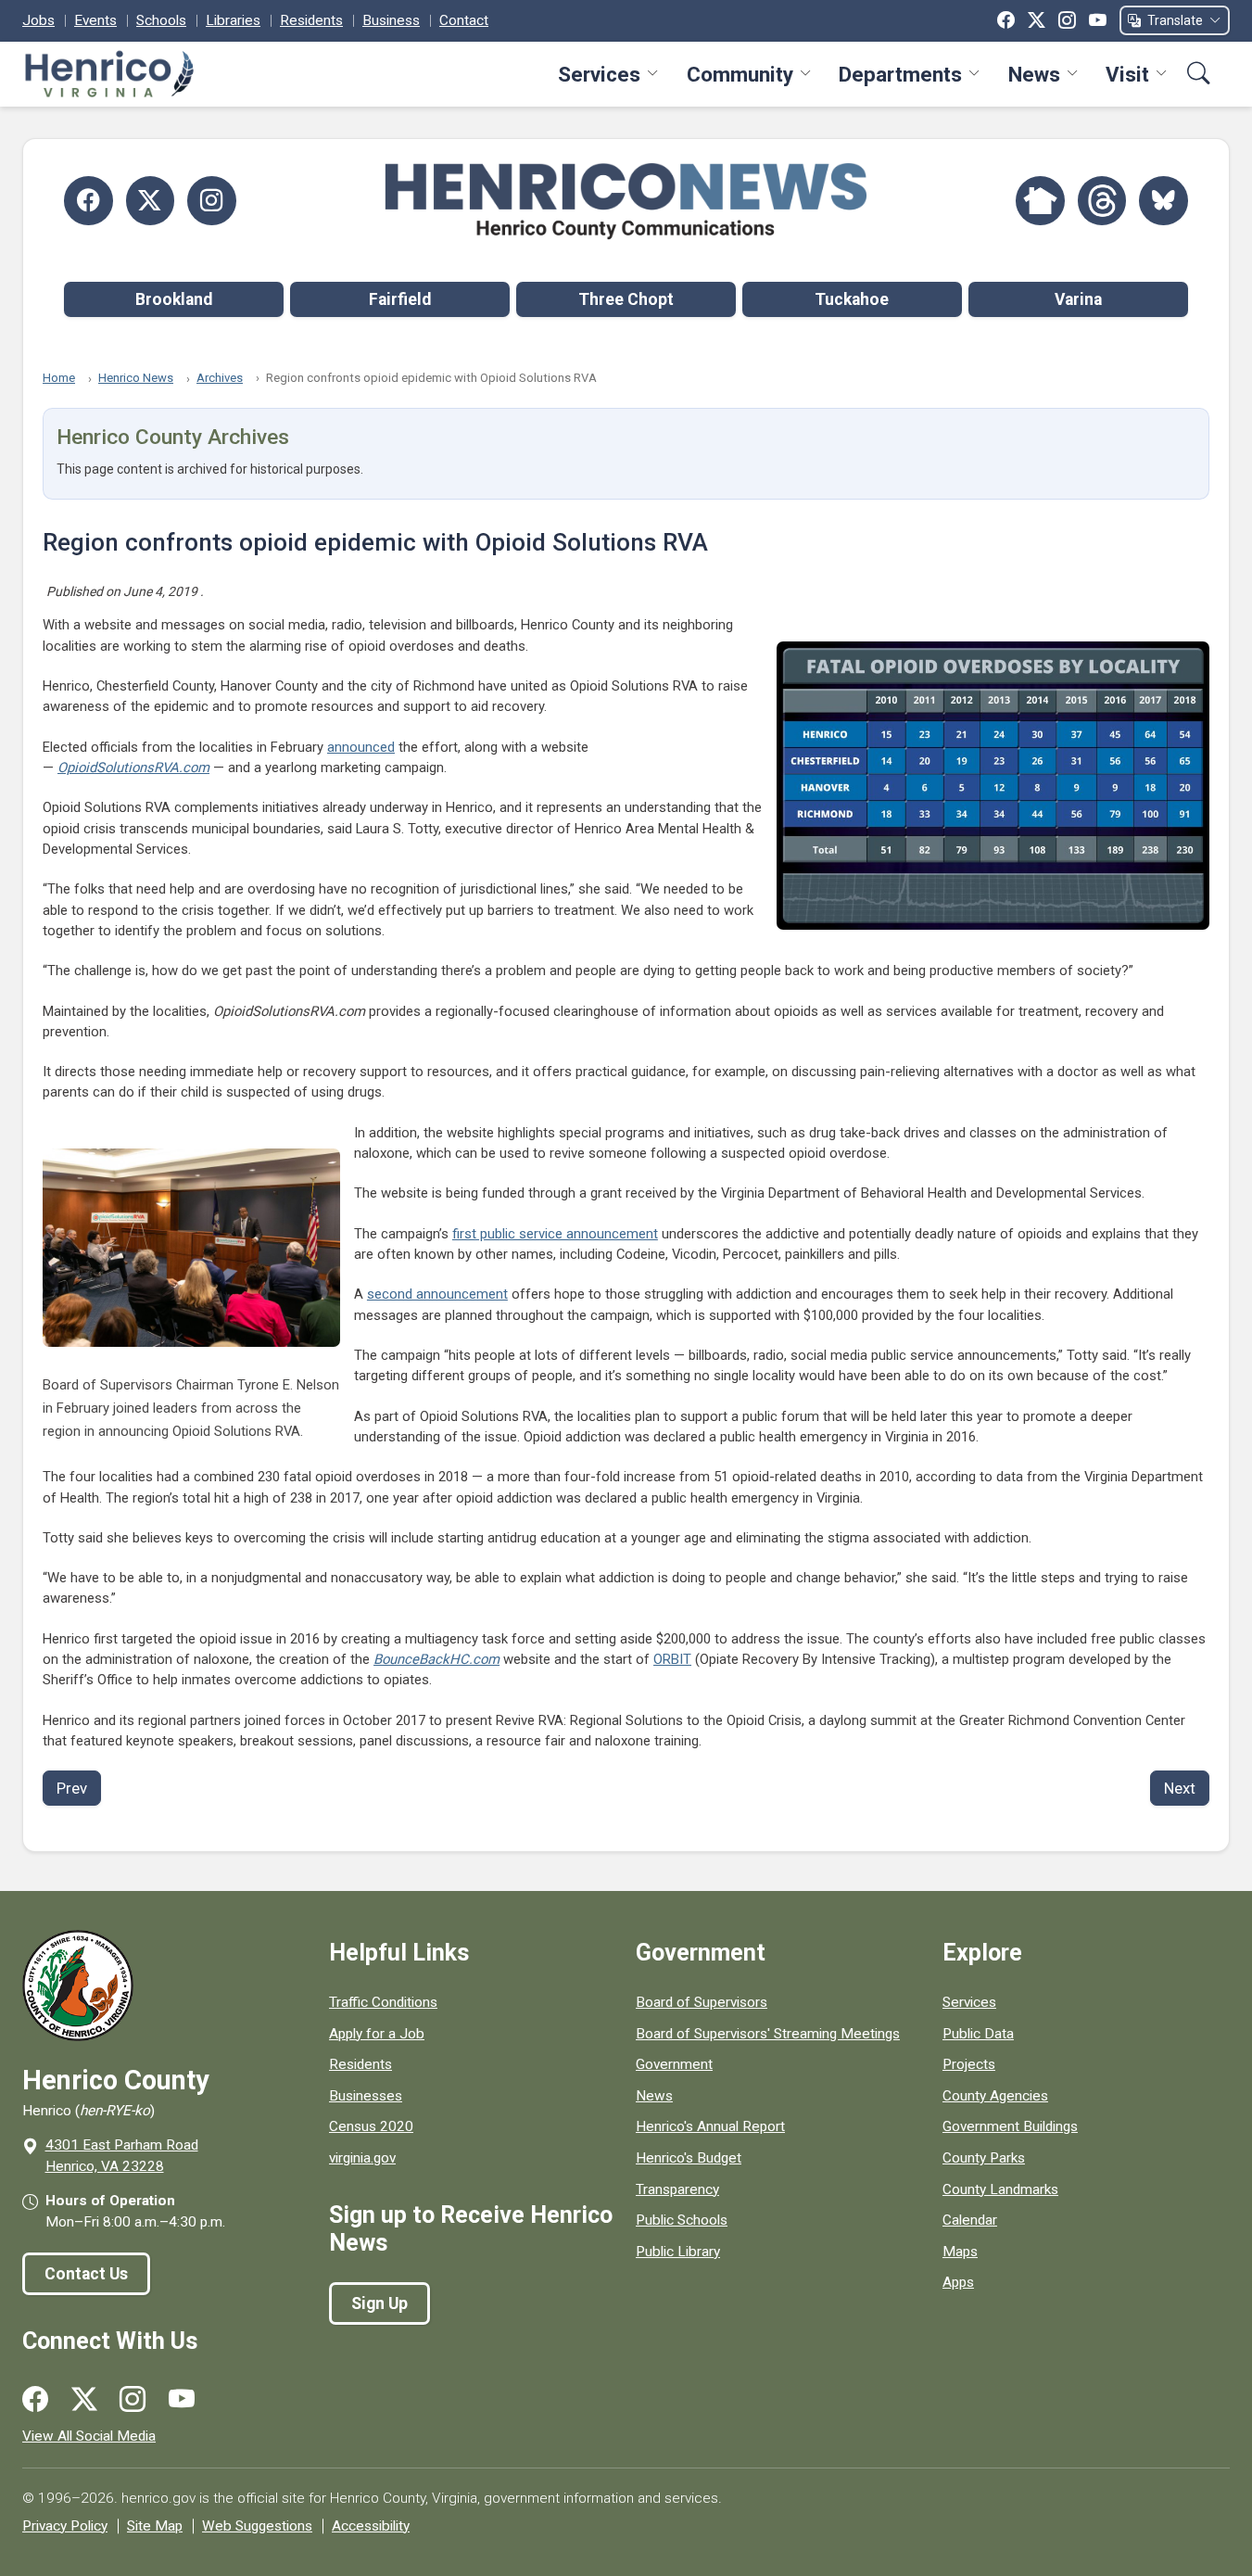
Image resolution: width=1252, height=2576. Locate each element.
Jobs (38, 20)
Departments (900, 74)
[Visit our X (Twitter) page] (84, 2400)
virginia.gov (362, 2158)
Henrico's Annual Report (710, 2126)
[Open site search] (1199, 74)
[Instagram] (1067, 20)
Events (95, 20)
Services (599, 74)
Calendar (970, 2220)
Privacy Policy (65, 2526)
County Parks (984, 2158)
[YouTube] (1098, 20)
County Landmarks (1000, 2189)
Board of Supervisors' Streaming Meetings (768, 2034)
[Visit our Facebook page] (35, 2400)
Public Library (678, 2252)
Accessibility (371, 2526)
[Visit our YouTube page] (182, 2400)
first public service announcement (555, 1234)
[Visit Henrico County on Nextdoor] (1040, 201)
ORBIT (672, 1659)
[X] (1037, 20)
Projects (969, 2064)
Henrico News (136, 378)
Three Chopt (626, 299)
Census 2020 (371, 2126)
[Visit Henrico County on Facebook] (89, 201)
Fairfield (400, 299)
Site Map (155, 2526)
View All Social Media (89, 2436)
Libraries (233, 20)
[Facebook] (1006, 20)
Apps (958, 2282)
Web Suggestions (257, 2526)
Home (59, 378)
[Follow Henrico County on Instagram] (212, 201)
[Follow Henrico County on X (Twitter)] (151, 201)
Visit (1127, 74)
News (1034, 74)
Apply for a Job (377, 2034)
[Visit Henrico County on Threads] (1102, 201)
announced (361, 747)
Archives (220, 378)
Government (674, 2064)
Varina (1078, 299)
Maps (960, 2252)
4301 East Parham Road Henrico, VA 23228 (122, 2156)
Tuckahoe (852, 299)
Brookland (174, 299)
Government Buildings (1010, 2126)
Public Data (978, 2034)
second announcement (437, 1294)
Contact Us (86, 2274)
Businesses (366, 2096)
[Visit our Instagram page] (133, 2400)
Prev (72, 1788)
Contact (464, 20)
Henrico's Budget (689, 2158)
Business (391, 20)
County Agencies (995, 2096)
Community (740, 74)
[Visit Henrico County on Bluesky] (1163, 201)
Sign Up (379, 2303)
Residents (311, 20)
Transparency (677, 2189)
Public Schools (682, 2220)
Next (1180, 1788)
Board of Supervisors (702, 2002)
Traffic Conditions (383, 2002)
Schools (161, 20)
